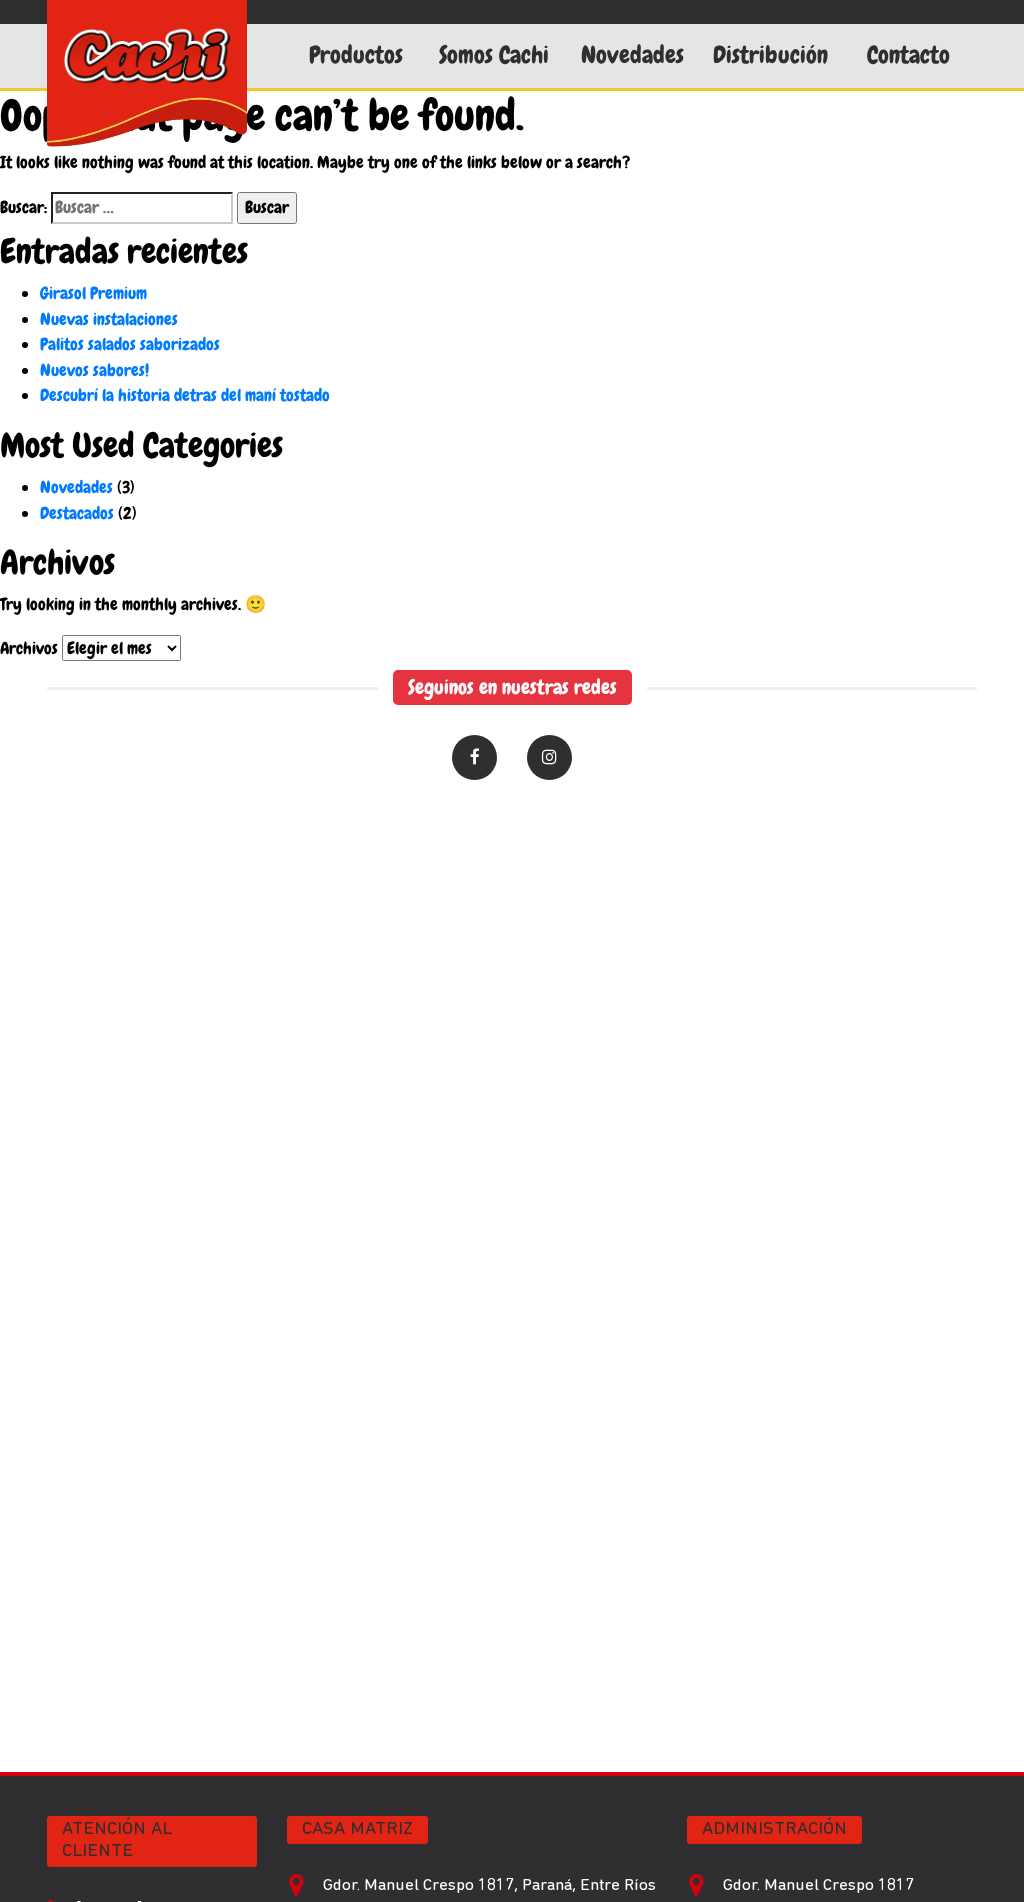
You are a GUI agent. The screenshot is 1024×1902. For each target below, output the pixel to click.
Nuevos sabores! (94, 370)
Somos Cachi (494, 55)
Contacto (908, 55)
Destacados (77, 513)
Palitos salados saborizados (130, 344)
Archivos (29, 648)
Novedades (632, 55)
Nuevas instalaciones (109, 319)
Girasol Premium (93, 293)
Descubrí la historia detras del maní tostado (185, 395)
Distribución (770, 55)
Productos (356, 55)
